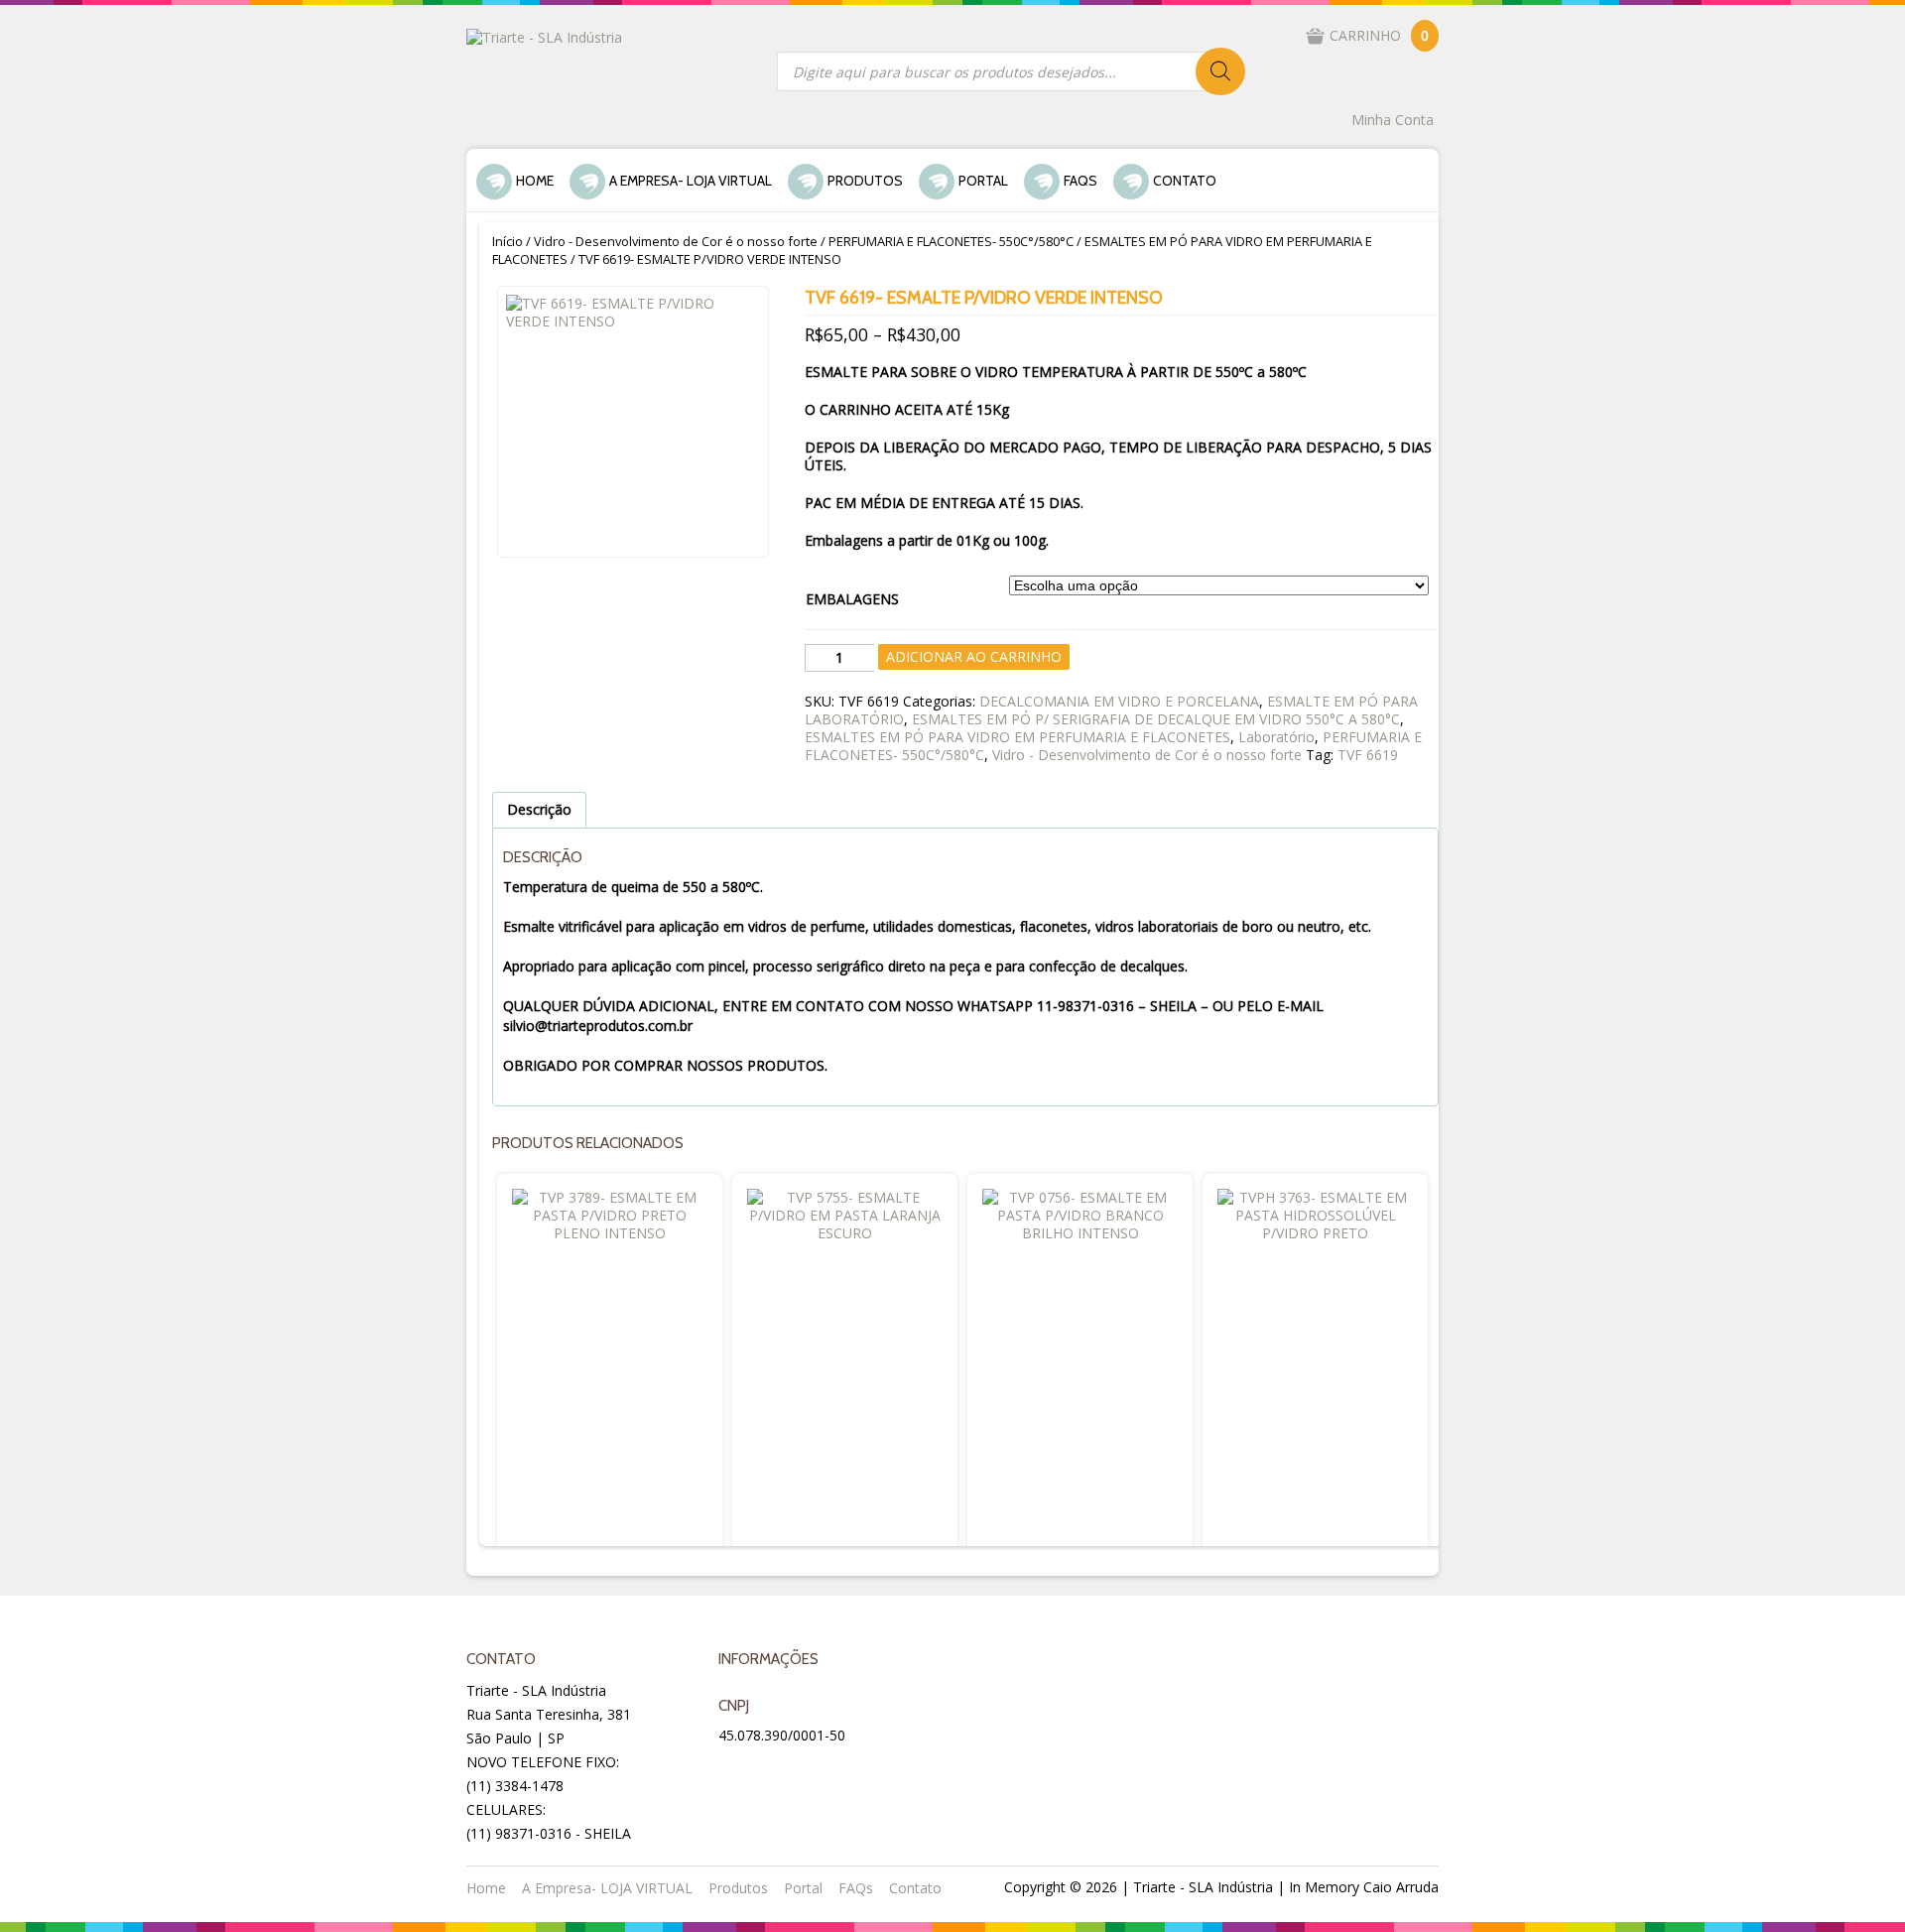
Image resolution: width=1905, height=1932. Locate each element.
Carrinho (1379, 35)
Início (508, 241)
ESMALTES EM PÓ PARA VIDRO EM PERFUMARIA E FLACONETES (1017, 737)
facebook (736, 1772)
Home (535, 181)
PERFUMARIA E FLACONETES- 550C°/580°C (951, 241)
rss (831, 1772)
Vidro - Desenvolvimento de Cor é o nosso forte (676, 241)
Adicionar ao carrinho (974, 656)
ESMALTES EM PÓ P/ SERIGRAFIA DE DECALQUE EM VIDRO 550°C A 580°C (1156, 719)
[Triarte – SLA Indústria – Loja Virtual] (544, 36)
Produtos (865, 181)
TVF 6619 (1368, 755)
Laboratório (1276, 737)
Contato (1185, 181)
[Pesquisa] (1220, 71)
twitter (784, 1772)
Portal (983, 181)
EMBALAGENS (852, 599)
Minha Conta (1393, 120)
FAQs (1080, 181)
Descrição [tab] (539, 809)
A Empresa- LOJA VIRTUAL (691, 181)
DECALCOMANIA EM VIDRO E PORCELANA (1119, 701)
